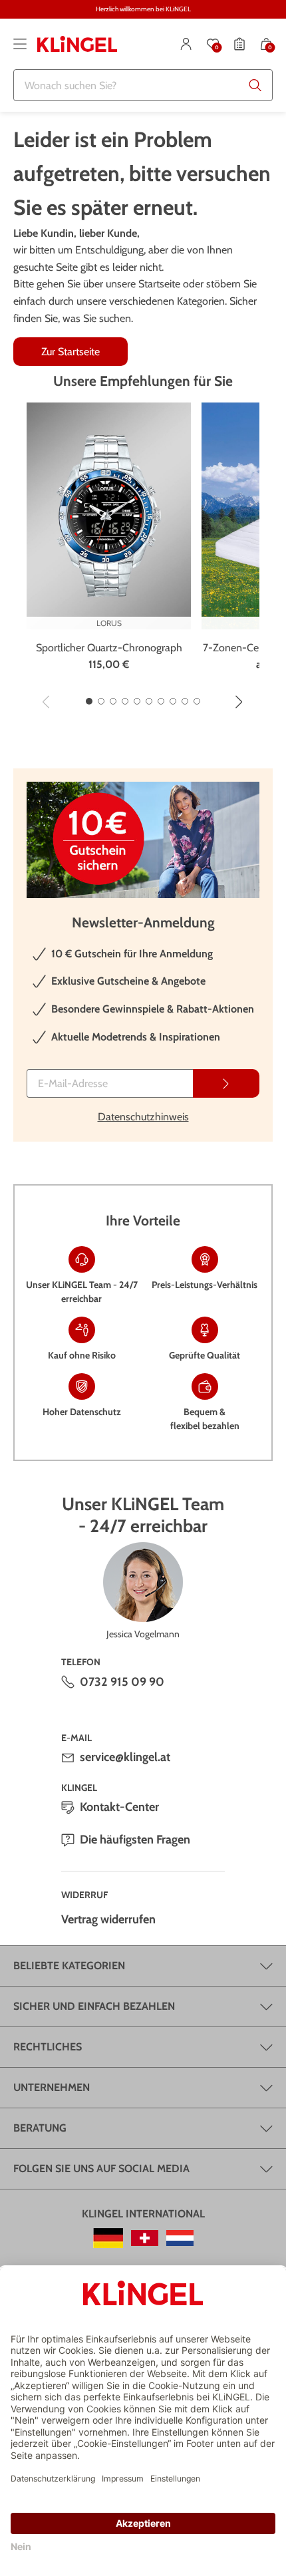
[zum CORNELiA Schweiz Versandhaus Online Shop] (145, 2238)
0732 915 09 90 (122, 1682)
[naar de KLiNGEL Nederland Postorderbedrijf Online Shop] (180, 2238)
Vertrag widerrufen (108, 1919)
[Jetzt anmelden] (226, 1083)
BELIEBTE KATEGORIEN (69, 1966)
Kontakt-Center (119, 1807)
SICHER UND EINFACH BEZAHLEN (94, 2006)
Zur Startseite (71, 352)
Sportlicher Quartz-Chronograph (109, 648)
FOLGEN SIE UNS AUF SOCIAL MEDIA (101, 2169)
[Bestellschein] (239, 44)
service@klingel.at (125, 1757)
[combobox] (143, 85)
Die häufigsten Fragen (135, 1840)
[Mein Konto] (186, 44)
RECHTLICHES (48, 2047)
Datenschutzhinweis (143, 1117)
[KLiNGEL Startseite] (77, 44)
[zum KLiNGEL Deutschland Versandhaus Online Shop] (108, 2238)
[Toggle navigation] (20, 44)
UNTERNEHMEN (52, 2087)
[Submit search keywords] (255, 85)
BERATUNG (40, 2128)
